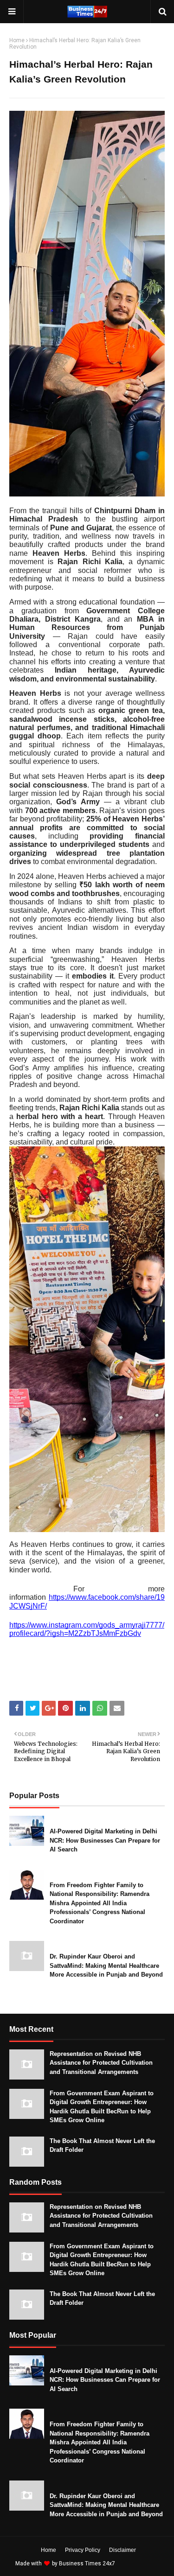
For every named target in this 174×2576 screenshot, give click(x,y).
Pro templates (141, 2563)
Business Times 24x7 (87, 2563)
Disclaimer (122, 2550)
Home (17, 40)
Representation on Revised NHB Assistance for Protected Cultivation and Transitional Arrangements (101, 2063)
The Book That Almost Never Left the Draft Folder (102, 2146)
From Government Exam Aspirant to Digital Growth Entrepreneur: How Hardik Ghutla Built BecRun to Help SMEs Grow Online (102, 2107)
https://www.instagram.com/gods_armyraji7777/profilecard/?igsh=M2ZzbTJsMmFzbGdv (87, 1629)
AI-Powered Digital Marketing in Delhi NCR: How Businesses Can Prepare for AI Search (105, 1840)
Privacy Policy (83, 2550)
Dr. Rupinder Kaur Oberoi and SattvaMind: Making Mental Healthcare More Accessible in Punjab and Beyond (106, 1965)
